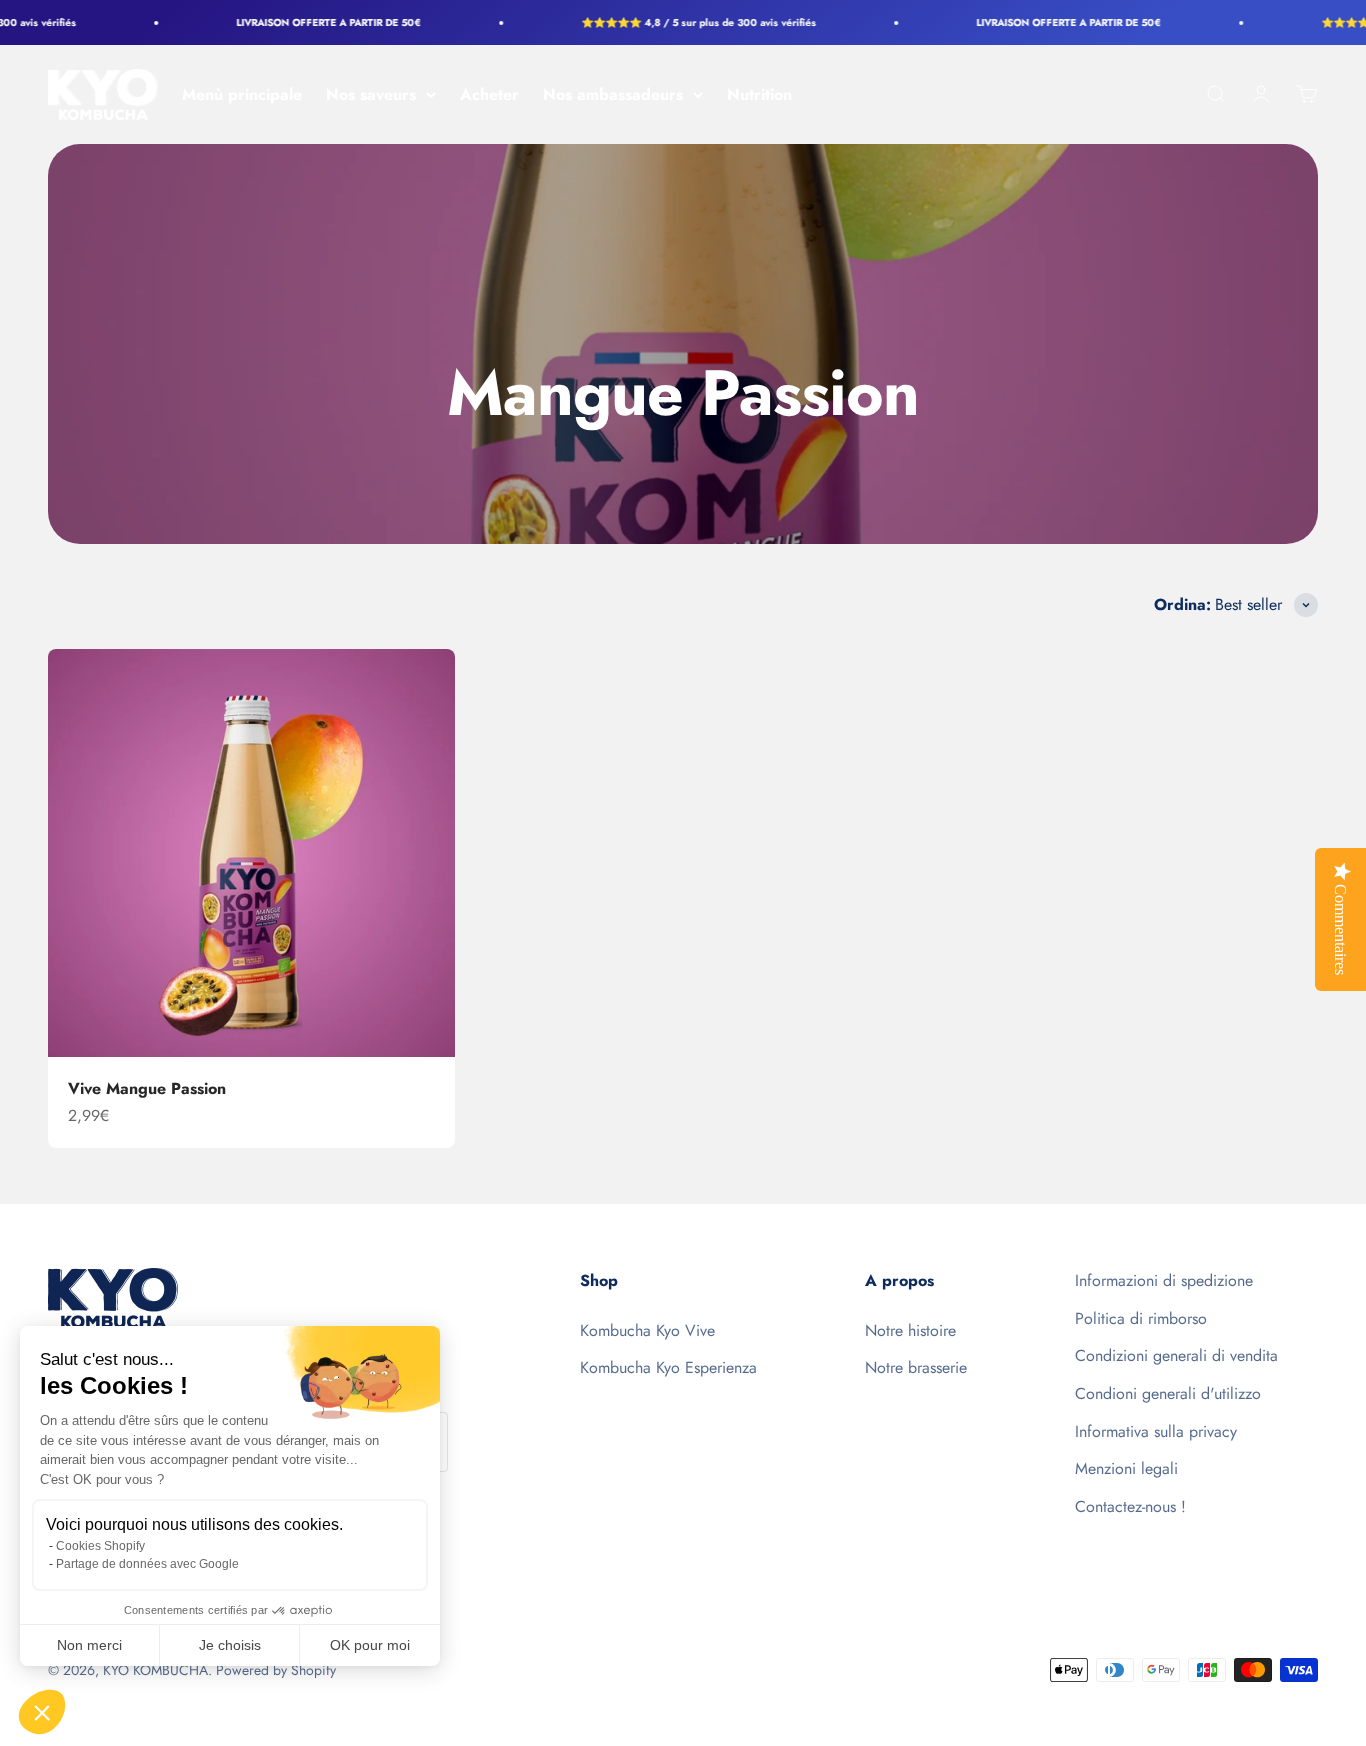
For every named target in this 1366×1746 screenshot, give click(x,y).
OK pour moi (370, 1645)
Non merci (89, 1645)
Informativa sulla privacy (1156, 1431)
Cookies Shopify (100, 1546)
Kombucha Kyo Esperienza (668, 1367)
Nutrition (759, 94)
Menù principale (242, 94)
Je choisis (230, 1645)
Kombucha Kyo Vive (647, 1330)
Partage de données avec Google (147, 1564)
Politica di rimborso (1141, 1318)
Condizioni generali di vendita (1176, 1355)
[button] (42, 1712)
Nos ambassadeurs (613, 94)
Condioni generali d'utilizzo (1168, 1393)
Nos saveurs (371, 94)
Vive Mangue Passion (147, 1088)
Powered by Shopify (276, 1670)
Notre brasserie (916, 1367)
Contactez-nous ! (1130, 1506)
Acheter (489, 94)
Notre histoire (910, 1330)
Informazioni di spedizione (1164, 1280)
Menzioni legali (1126, 1468)
